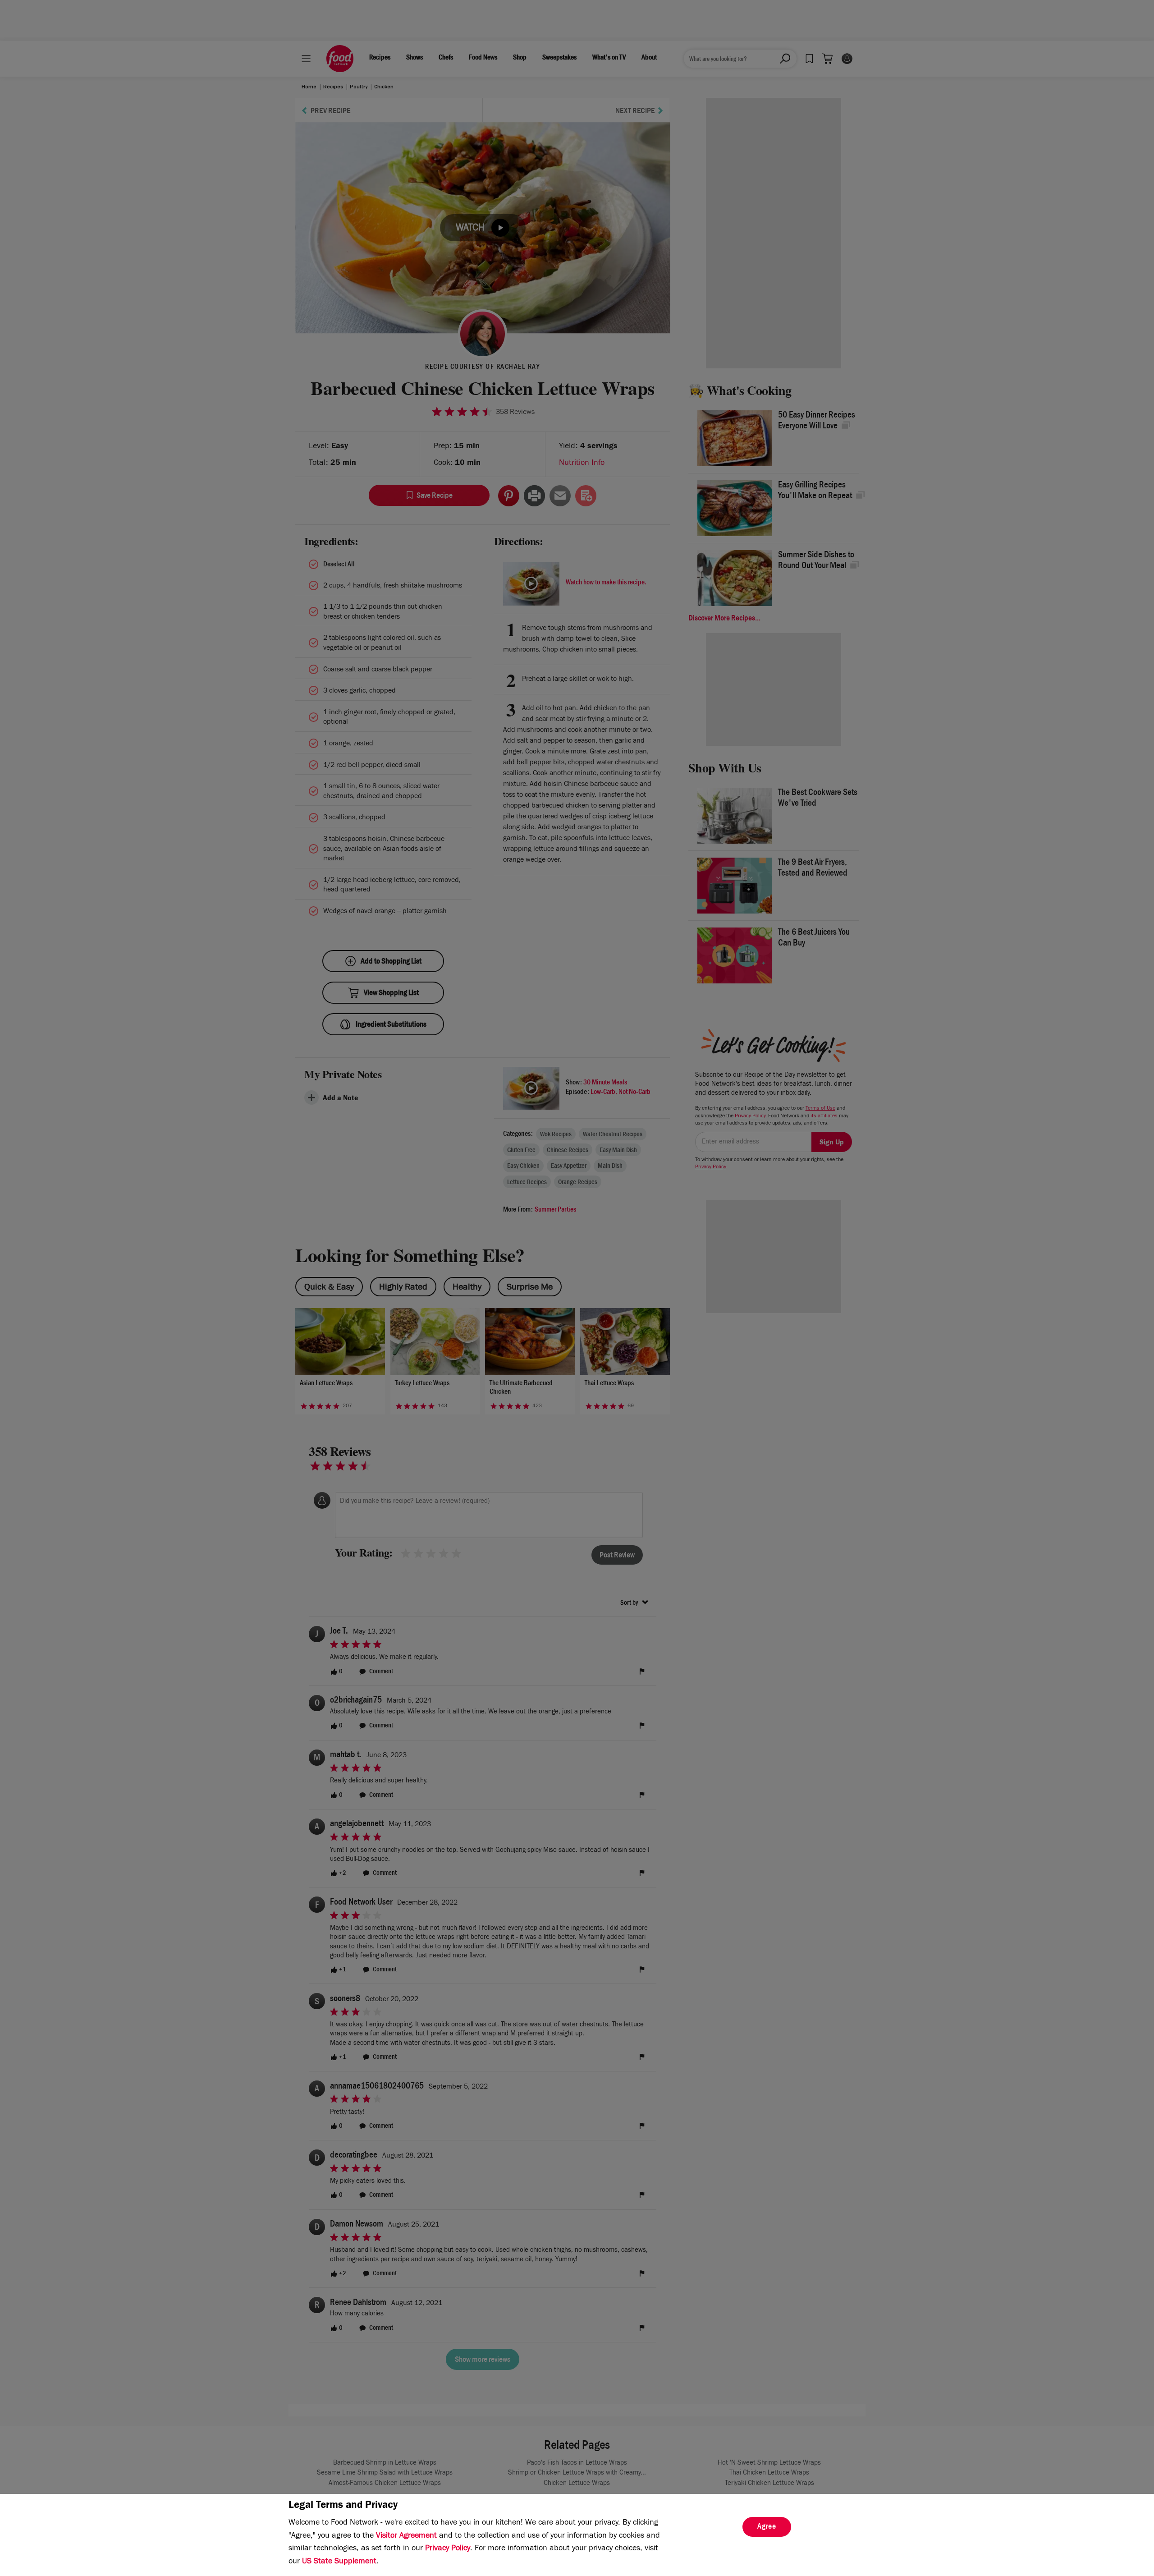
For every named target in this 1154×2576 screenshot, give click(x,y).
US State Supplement (339, 2562)
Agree (767, 2527)
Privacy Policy (448, 2549)
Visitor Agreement (406, 2536)
